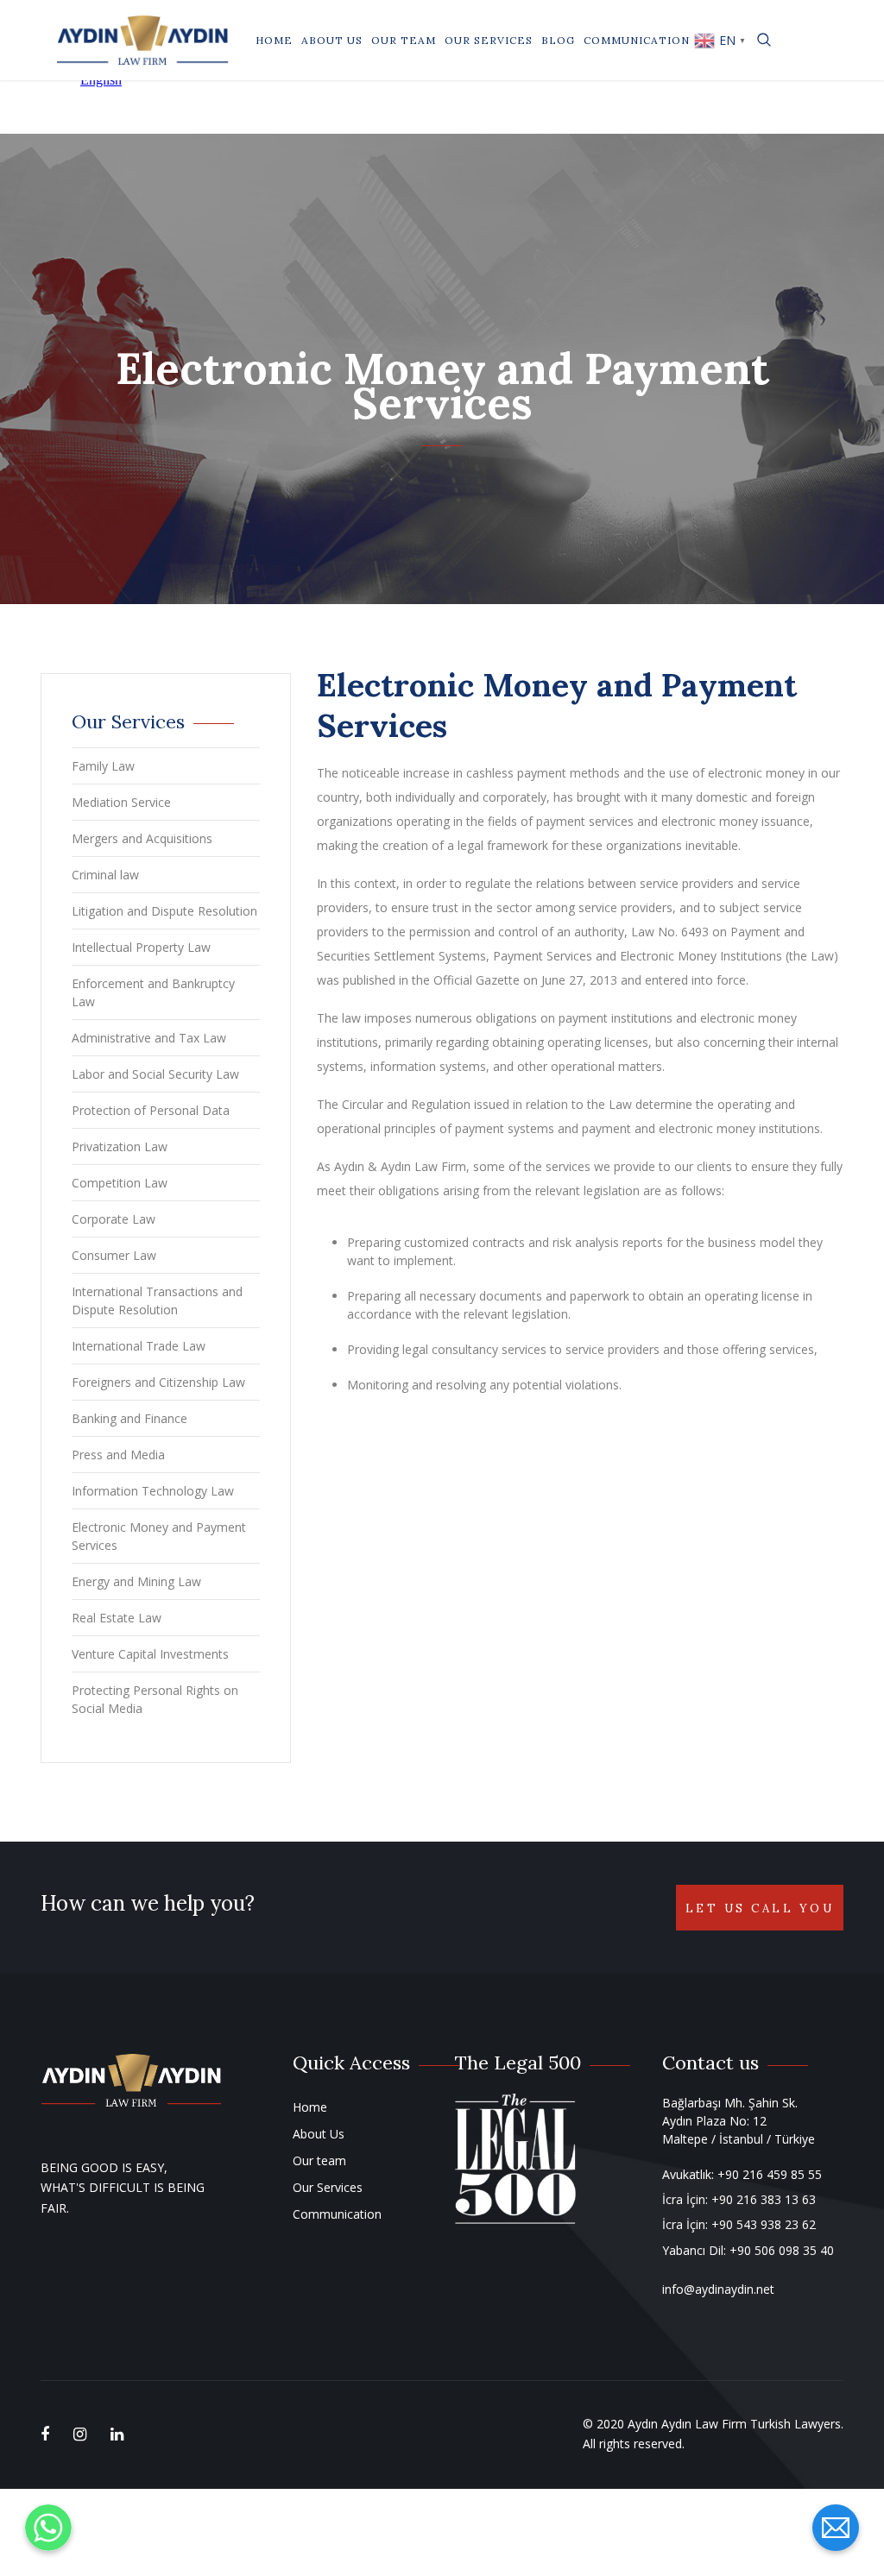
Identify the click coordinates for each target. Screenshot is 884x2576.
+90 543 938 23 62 (764, 2224)
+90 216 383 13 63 (764, 2199)
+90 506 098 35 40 (782, 2250)
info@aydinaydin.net (718, 2289)
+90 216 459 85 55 (770, 2174)
